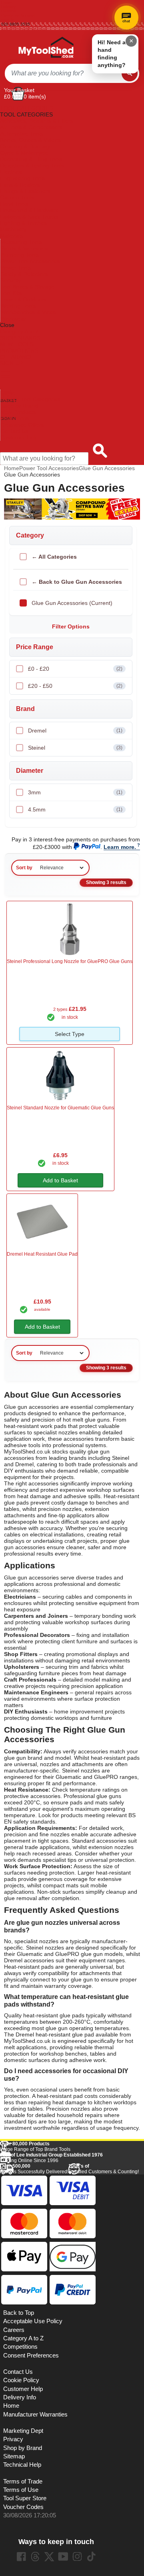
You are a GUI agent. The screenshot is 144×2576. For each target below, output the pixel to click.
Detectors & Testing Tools (32, 165)
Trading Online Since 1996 (51, 2158)
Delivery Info (20, 2397)
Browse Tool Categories (30, 399)
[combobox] (63, 73)
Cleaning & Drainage (26, 146)
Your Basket (19, 90)
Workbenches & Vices (28, 312)
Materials (12, 236)
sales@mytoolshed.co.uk (24, 29)
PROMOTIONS (19, 351)
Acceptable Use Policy (33, 2321)
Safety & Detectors (24, 274)
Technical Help (22, 2465)
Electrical (11, 172)
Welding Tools (18, 306)
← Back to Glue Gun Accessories (77, 582)
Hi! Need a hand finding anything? (112, 54)
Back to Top (19, 2313)
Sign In (8, 20)
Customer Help (19, 437)
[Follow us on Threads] (35, 2556)
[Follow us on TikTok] (91, 2556)
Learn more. (120, 847)
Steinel (75, 748)
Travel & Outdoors (23, 299)
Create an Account (18, 15)
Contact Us (14, 431)
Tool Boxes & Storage (28, 287)
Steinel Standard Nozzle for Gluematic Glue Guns (60, 1108)
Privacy (13, 2439)
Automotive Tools (22, 134)
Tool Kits (11, 293)
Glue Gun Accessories (107, 468)
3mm (75, 792)
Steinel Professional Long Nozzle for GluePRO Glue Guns (70, 961)
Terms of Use (21, 2490)
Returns (8, 11)
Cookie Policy (21, 2380)
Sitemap (14, 2456)
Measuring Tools (21, 242)
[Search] (130, 73)
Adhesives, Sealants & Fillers (37, 121)
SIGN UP (11, 363)
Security (11, 280)
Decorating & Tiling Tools (31, 159)
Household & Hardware (29, 210)
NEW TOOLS (17, 344)
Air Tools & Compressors (31, 127)
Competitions (20, 2347)
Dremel (75, 731)
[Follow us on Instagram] (77, 2556)
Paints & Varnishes (24, 248)
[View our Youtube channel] (63, 2556)
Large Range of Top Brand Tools (35, 2147)
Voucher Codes (23, 2507)
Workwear (13, 319)
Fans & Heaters (20, 185)
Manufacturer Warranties (35, 2415)
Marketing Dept (23, 2431)
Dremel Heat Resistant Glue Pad (42, 1254)
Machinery (13, 229)
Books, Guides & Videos (30, 140)
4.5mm (75, 809)
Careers (14, 2330)
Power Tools (16, 268)
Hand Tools (14, 204)
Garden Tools (17, 197)
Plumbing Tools (20, 255)
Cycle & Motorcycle (24, 153)
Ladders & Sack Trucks (29, 217)
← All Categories (54, 557)
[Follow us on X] (49, 2556)
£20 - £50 (75, 686)
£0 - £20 (75, 669)
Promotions (15, 418)
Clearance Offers (22, 425)
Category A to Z (20, 331)
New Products (18, 412)
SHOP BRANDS (20, 338)
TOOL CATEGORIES (26, 108)
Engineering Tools (23, 178)
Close (7, 325)
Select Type (70, 1034)
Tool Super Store (25, 2498)
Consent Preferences (31, 2355)
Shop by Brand (19, 406)
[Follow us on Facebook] (21, 2556)
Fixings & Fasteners (25, 191)
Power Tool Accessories (30, 261)
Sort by (24, 868)
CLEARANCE (17, 357)
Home (7, 2)
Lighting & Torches (23, 223)
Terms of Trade (23, 2481)
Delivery (8, 7)
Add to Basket (60, 1180)
